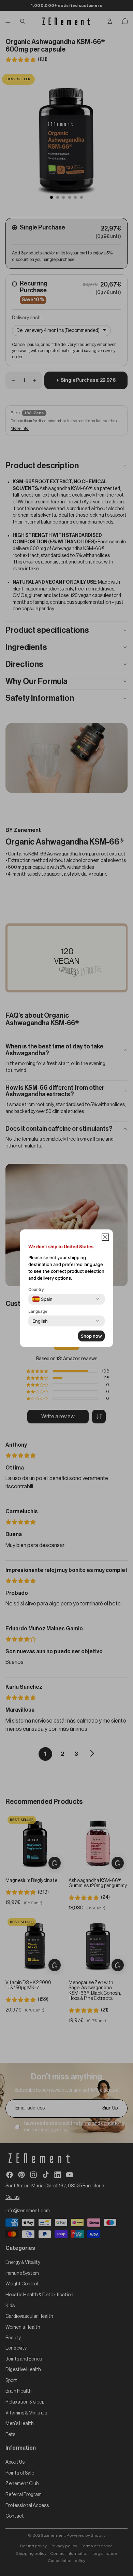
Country (36, 1289)
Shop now (91, 1336)
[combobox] (42, 1299)
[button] (105, 1237)
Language (38, 1311)
